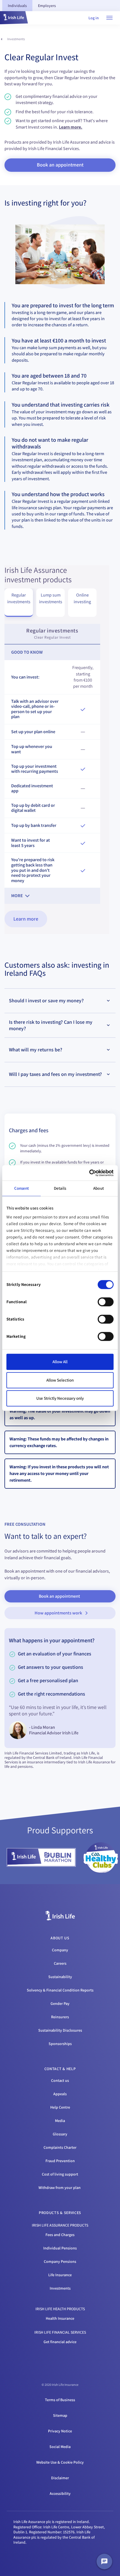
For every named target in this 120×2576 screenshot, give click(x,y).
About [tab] (99, 1188)
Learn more (26, 919)
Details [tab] (60, 1188)
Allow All (60, 1362)
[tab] (17, 6)
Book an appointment (59, 1596)
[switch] (106, 1302)
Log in (94, 18)
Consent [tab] (22, 1188)
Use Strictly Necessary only (60, 1398)
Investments (16, 39)
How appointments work (58, 1613)
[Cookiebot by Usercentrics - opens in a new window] (89, 1173)
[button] (14, 18)
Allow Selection (60, 1380)
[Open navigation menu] (109, 18)
